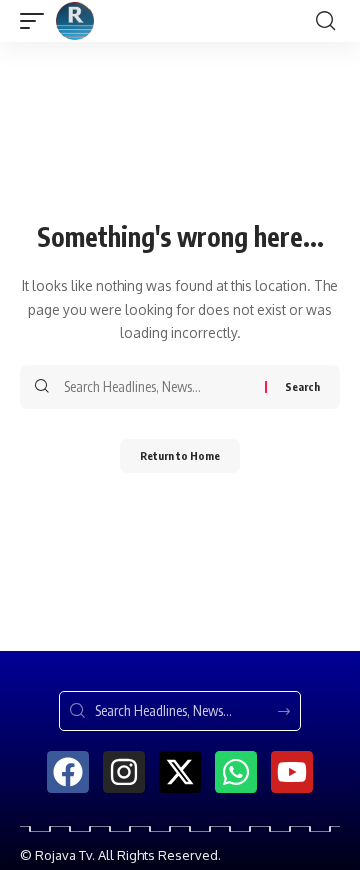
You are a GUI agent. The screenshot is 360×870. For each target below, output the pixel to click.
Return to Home (180, 455)
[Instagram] (124, 772)
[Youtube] (292, 772)
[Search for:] (157, 387)
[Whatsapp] (236, 772)
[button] (37, 21)
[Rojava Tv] (75, 21)
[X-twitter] (180, 772)
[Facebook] (68, 772)
